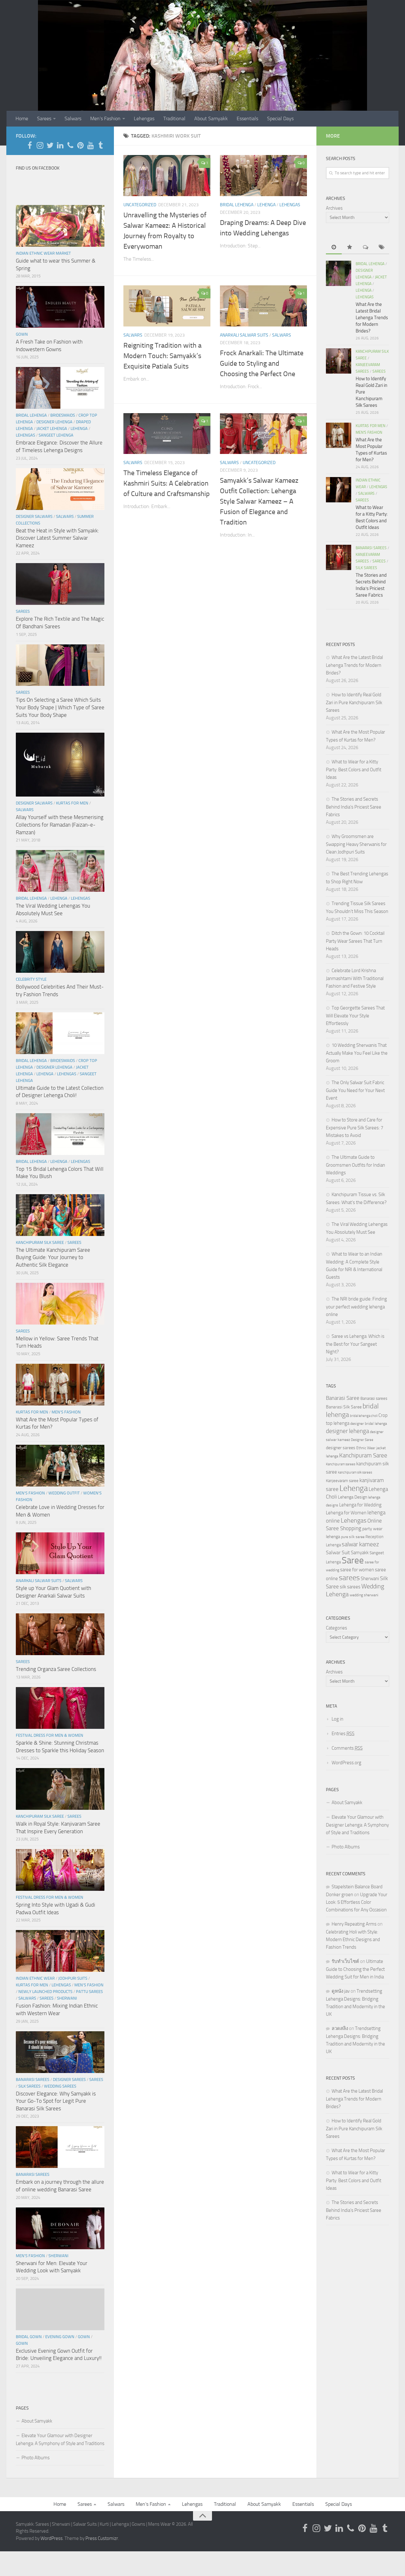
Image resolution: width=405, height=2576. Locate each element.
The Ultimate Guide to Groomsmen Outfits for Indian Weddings (355, 1165)
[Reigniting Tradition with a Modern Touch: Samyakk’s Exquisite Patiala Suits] (167, 306)
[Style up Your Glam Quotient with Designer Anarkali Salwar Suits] (60, 1553)
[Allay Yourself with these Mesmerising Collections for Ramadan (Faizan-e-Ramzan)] (60, 765)
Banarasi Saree (343, 1398)
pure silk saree (353, 1537)
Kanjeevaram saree (342, 1481)
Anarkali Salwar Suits (244, 335)
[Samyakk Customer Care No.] (70, 145)
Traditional (174, 118)
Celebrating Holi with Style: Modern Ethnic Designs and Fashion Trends (353, 1940)
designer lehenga (347, 1431)
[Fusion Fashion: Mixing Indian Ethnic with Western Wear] (60, 1951)
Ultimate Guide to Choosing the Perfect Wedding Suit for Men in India (355, 1969)
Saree (353, 1560)
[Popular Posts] (350, 248)
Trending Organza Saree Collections (56, 1669)
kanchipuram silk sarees (355, 1472)
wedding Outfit (64, 1493)
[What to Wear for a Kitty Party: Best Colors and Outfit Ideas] (339, 490)
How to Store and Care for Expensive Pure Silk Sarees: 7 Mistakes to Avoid (355, 1128)
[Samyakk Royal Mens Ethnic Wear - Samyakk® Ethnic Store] (30, 145)
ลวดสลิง (340, 2028)
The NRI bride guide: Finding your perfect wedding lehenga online (356, 1307)
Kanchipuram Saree (363, 1456)
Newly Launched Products (45, 1992)
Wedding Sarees (60, 2086)
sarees (349, 1578)
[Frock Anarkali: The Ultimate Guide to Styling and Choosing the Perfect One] (263, 306)
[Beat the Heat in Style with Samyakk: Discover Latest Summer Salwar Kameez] (60, 489)
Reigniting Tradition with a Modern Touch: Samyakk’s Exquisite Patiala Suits (162, 356)
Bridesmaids (63, 415)
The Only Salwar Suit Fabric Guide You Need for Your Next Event (355, 1090)
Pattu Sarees (89, 1992)
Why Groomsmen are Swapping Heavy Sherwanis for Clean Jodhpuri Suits (356, 844)
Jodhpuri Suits (73, 1978)
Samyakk (360, 1553)
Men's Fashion (66, 1412)
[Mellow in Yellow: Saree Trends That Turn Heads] (60, 1304)
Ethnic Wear (366, 1448)
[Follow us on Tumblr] (101, 145)
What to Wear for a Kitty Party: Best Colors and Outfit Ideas (354, 770)
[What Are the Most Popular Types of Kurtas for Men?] (60, 1385)
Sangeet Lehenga (56, 435)
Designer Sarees (69, 2079)
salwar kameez (360, 1544)
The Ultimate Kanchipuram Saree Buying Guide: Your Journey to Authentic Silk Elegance (53, 1257)
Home (22, 118)
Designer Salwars (34, 516)
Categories (336, 1628)
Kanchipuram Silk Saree (40, 1242)
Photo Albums (36, 2458)
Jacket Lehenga (52, 428)
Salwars (73, 118)
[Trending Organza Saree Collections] (60, 1634)
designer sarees (341, 1448)
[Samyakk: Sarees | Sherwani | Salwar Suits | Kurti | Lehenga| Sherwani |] (50, 145)
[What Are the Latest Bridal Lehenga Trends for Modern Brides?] (339, 273)
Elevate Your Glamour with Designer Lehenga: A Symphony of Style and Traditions (60, 2439)
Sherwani (67, 1998)
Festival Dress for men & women (50, 1735)
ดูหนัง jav (341, 1991)
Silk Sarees (29, 2086)
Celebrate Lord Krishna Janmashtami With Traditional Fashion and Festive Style (355, 978)
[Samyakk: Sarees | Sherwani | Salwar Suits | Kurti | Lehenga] (80, 145)
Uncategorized (140, 205)
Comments (347, 1748)
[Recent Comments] (365, 248)
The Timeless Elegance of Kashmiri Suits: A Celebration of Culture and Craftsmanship (167, 483)
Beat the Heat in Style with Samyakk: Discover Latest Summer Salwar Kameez (57, 538)
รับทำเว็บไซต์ (345, 1961)
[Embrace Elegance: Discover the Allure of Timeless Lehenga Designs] (60, 388)
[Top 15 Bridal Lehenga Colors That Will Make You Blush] (60, 1134)
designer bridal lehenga (369, 1424)
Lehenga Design (352, 1497)
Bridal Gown (29, 2337)
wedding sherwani (364, 1595)
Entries (343, 1734)
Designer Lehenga (54, 422)
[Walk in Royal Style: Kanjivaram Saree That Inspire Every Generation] (60, 1789)
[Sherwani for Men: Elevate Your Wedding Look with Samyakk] (60, 2228)
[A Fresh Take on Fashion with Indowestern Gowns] (60, 307)
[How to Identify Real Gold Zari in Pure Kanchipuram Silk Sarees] (339, 361)
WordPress (52, 2538)
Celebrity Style (31, 979)
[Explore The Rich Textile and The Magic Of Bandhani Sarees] (60, 584)
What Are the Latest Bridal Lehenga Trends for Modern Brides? (372, 318)
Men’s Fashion (105, 118)
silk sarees (350, 1587)
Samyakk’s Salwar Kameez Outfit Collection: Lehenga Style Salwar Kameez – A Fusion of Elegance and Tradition (259, 501)
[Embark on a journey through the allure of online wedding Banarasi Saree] (60, 2147)
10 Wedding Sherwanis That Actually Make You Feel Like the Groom (357, 1053)
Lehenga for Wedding (360, 1505)
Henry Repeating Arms (354, 1924)
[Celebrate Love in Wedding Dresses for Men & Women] (60, 1466)
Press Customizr (102, 2538)
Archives (334, 208)
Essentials (247, 118)
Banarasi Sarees (33, 2079)
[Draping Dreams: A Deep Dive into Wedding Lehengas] (263, 176)
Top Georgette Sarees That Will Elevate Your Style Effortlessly (355, 1016)
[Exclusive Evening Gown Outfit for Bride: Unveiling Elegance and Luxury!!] (60, 2309)
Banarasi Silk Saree (344, 1407)
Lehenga (266, 205)
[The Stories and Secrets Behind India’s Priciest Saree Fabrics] (339, 557)
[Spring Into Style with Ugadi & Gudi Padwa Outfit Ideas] (60, 1870)
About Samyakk (211, 118)
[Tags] (381, 248)
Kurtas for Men (72, 803)
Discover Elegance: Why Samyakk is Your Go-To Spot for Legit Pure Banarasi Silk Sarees (56, 2101)
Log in (337, 1719)
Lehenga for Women (346, 1513)
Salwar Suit (338, 1552)
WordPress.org (346, 1763)
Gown (22, 334)
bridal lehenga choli (364, 1416)
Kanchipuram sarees (341, 1464)
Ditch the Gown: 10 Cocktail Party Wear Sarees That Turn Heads (355, 941)
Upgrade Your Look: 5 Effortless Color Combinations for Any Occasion (357, 1902)
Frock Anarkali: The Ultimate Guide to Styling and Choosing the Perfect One (262, 363)
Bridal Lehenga (237, 205)
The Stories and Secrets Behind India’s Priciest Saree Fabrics (354, 807)
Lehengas (144, 118)
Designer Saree (362, 1440)
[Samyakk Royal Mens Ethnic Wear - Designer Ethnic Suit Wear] (40, 145)
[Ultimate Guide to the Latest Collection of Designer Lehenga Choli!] (60, 1033)
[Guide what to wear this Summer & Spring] (60, 226)
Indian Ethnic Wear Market (43, 253)
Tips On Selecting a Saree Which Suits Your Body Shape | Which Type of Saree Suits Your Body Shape (60, 707)
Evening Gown (60, 2337)
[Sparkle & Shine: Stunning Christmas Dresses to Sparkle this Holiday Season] (60, 1708)
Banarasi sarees (374, 1398)
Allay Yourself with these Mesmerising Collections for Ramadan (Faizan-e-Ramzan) (60, 825)
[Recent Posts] (334, 248)
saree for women (357, 1570)
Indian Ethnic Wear (35, 1978)
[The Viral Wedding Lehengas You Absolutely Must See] (60, 871)
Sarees (44, 118)
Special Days (280, 118)
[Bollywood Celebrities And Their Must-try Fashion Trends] (60, 952)
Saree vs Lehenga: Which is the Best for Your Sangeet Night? (355, 1344)
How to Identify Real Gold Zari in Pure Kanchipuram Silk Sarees (354, 702)
